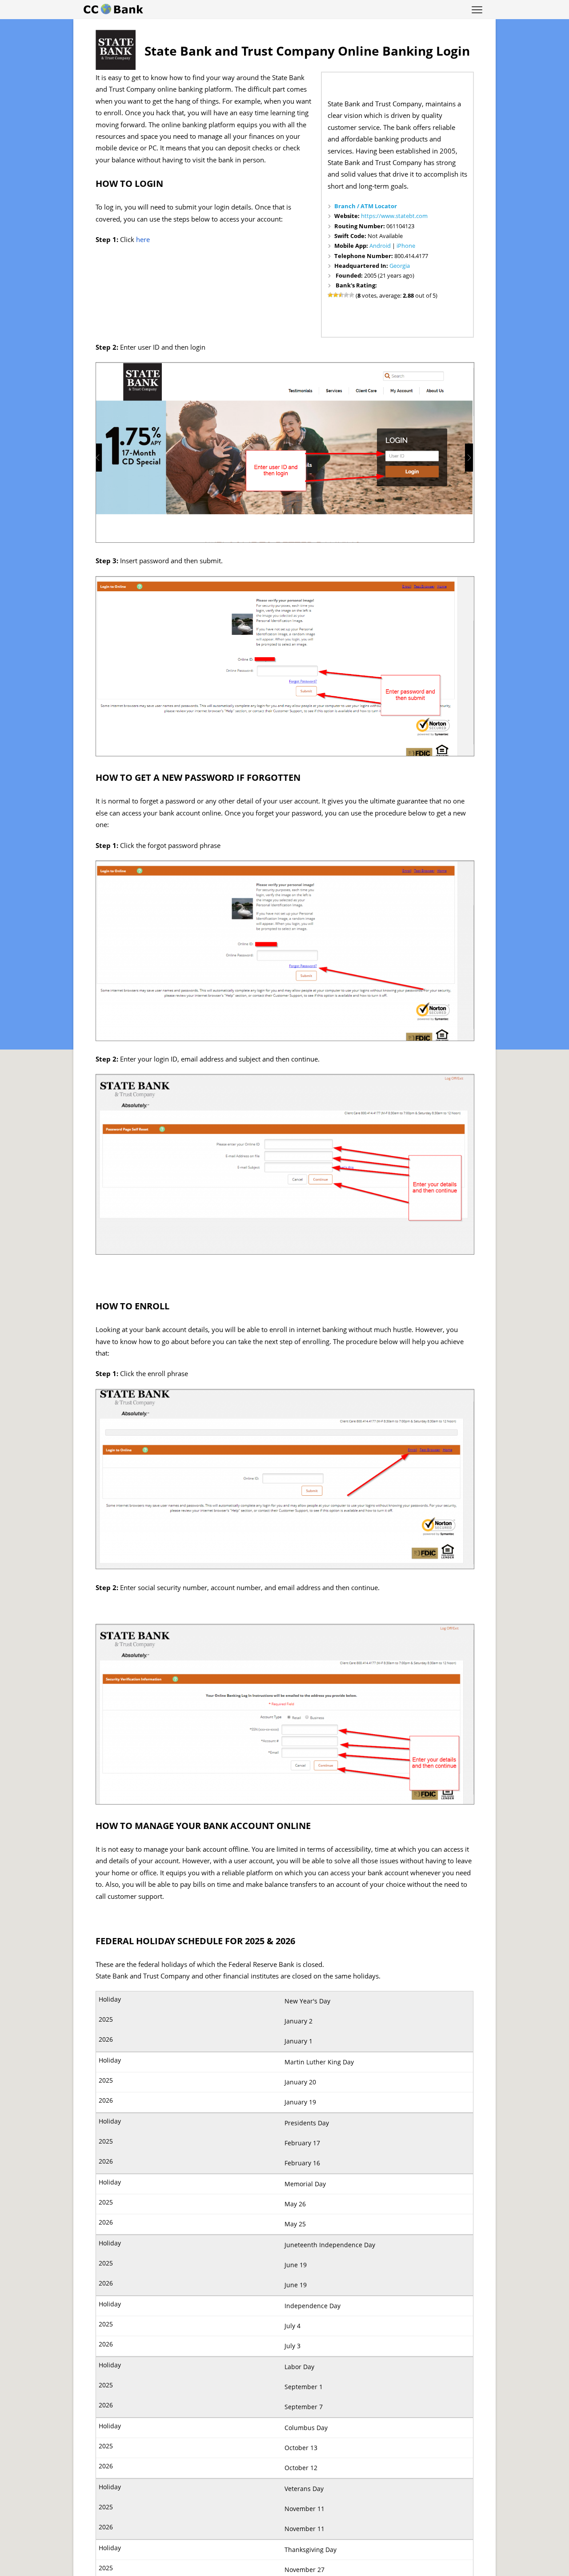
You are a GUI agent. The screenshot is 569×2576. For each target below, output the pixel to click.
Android (380, 246)
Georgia (400, 266)
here (143, 240)
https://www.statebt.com (394, 216)
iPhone (406, 246)
